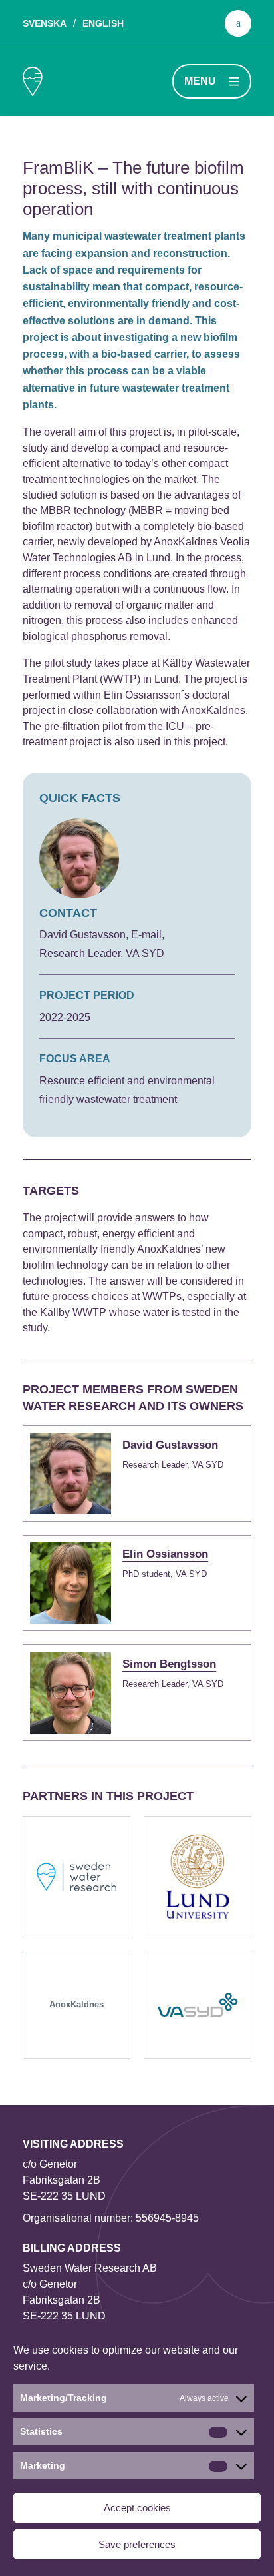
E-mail (146, 935)
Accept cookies (137, 2508)
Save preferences (137, 2544)
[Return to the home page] (33, 81)
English (103, 23)
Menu (200, 81)
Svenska (45, 23)
